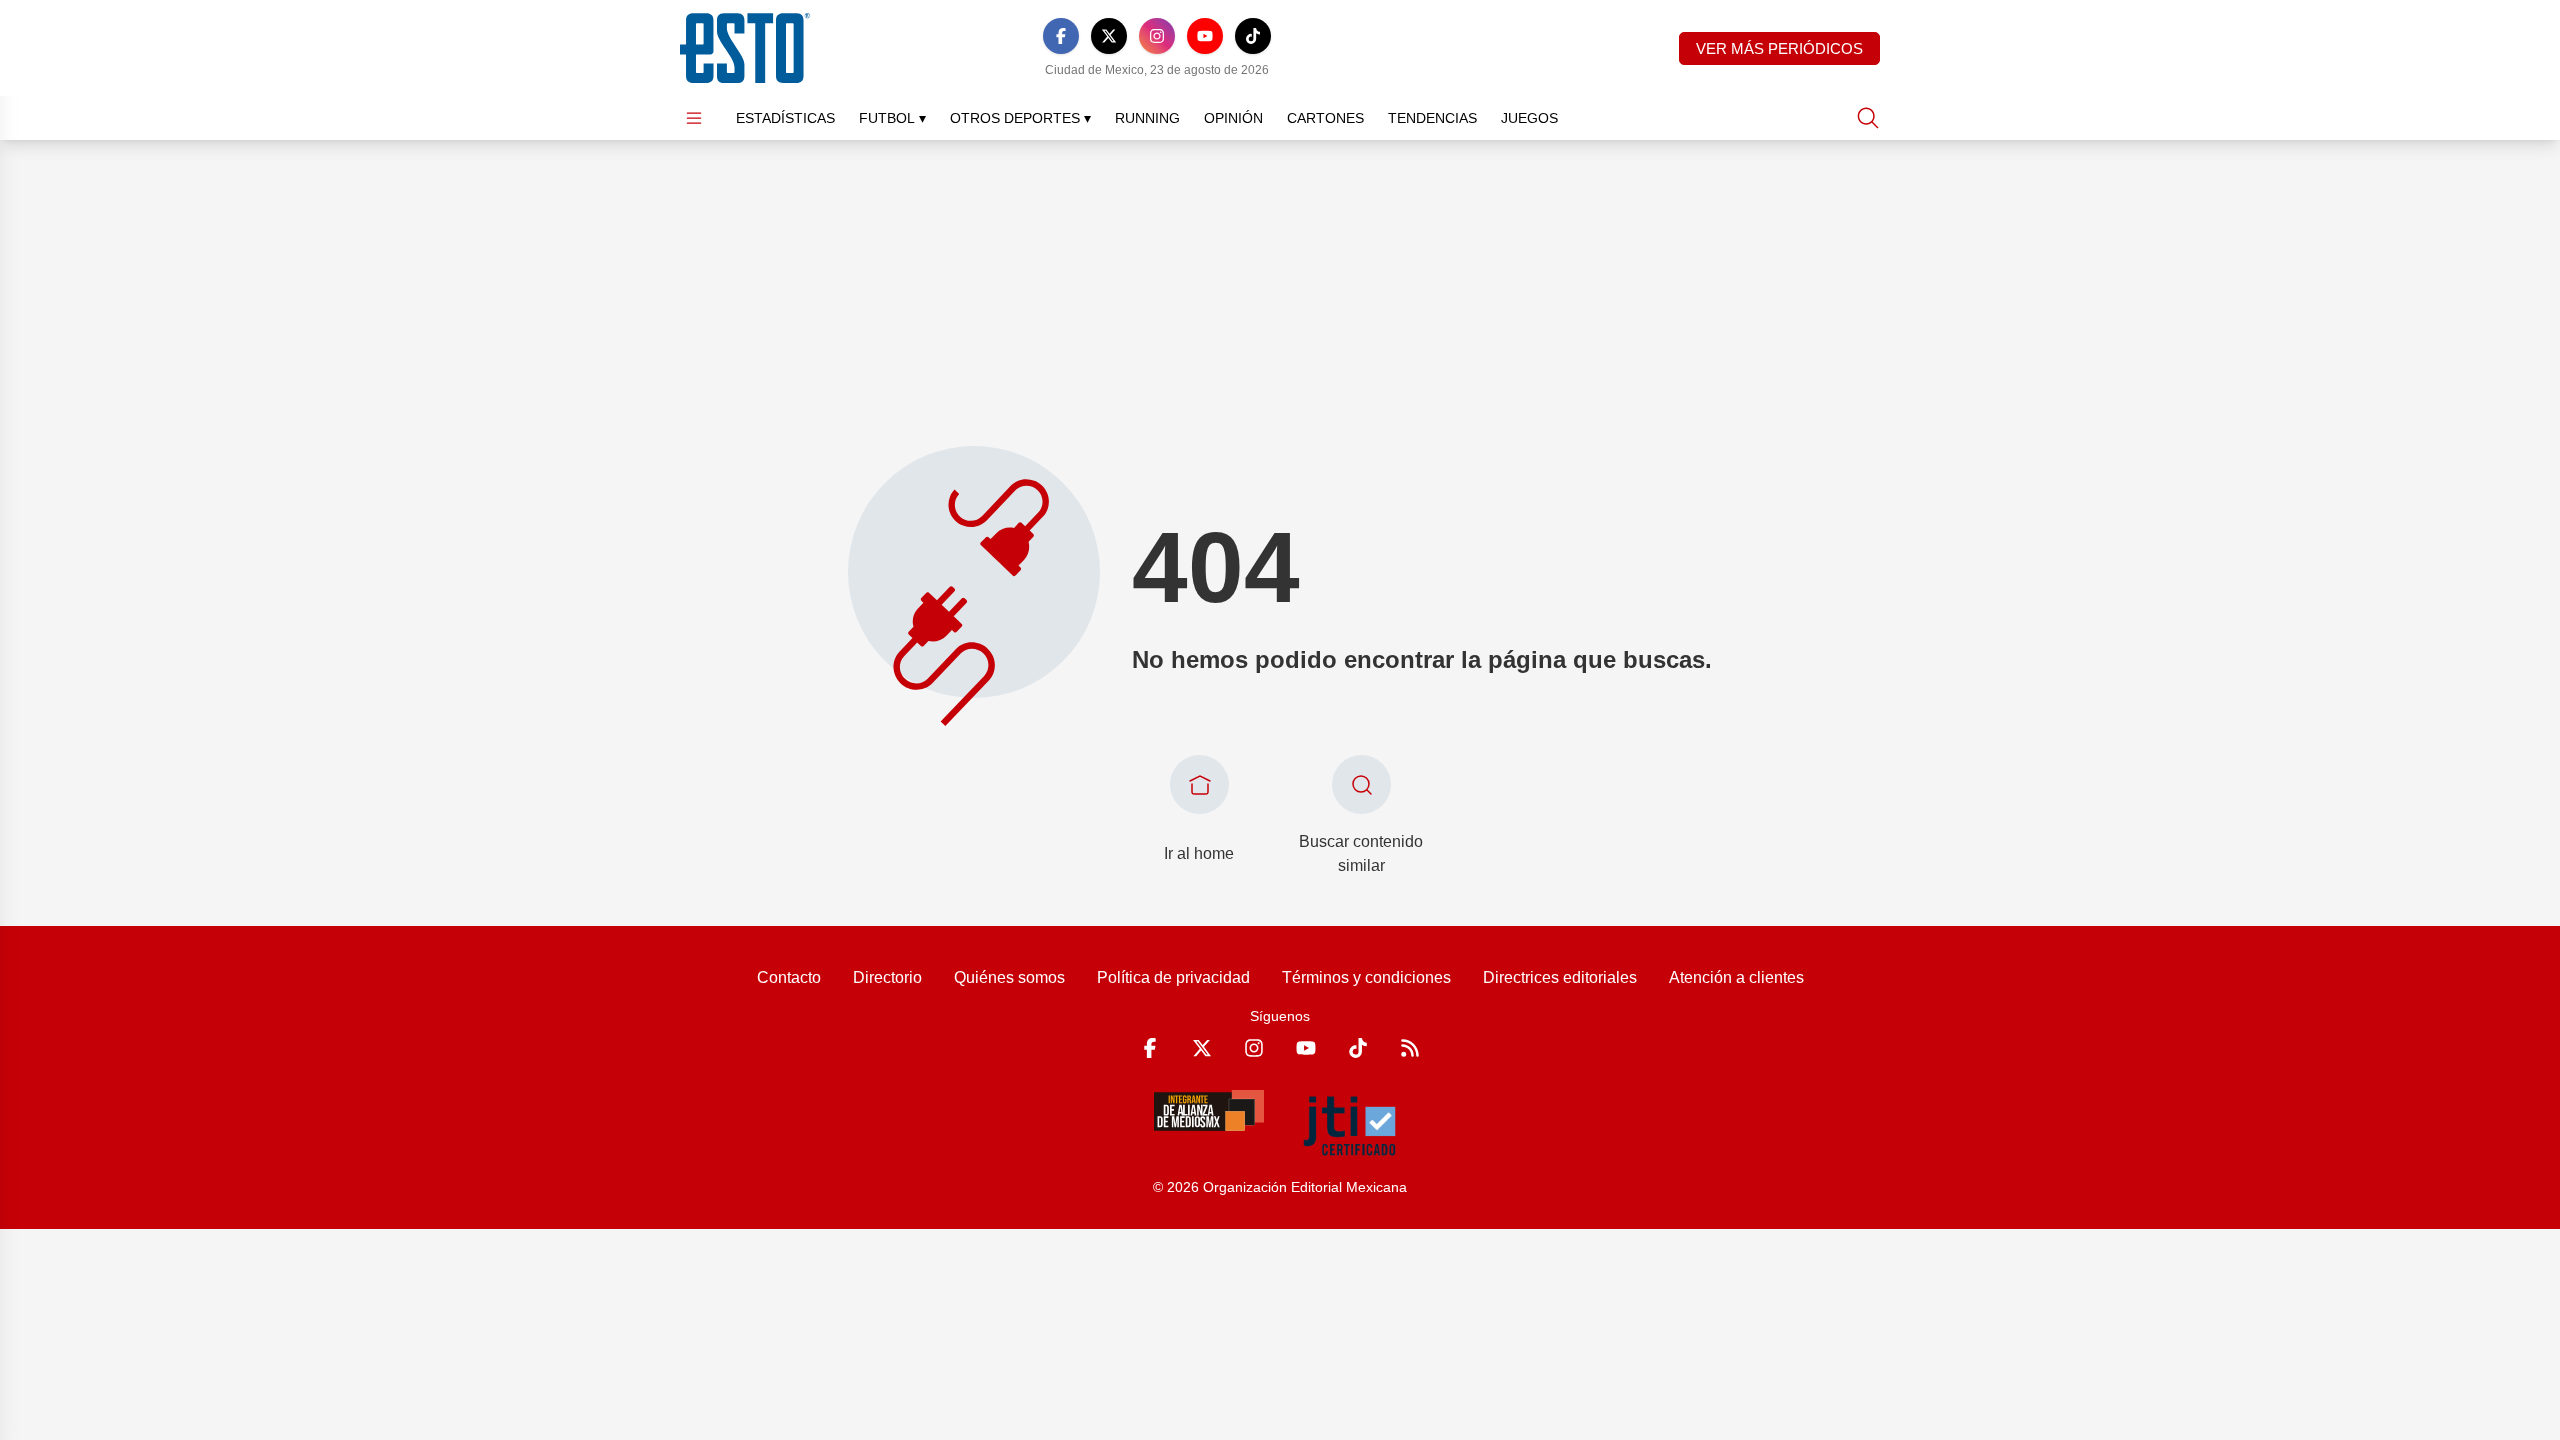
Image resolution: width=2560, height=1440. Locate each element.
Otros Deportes (1020, 118)
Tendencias (1432, 118)
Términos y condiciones (1366, 977)
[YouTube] (1205, 36)
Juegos (1529, 118)
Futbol (892, 118)
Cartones (1325, 118)
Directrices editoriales (1560, 977)
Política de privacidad (1173, 977)
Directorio (887, 977)
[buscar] (1868, 118)
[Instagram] (1157, 36)
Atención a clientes (1736, 977)
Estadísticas (785, 118)
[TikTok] (1253, 36)
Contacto (789, 977)
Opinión (1233, 118)
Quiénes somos (1009, 977)
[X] (1109, 36)
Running (1147, 118)
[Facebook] (1061, 36)
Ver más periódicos (1779, 48)
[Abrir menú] (694, 118)
